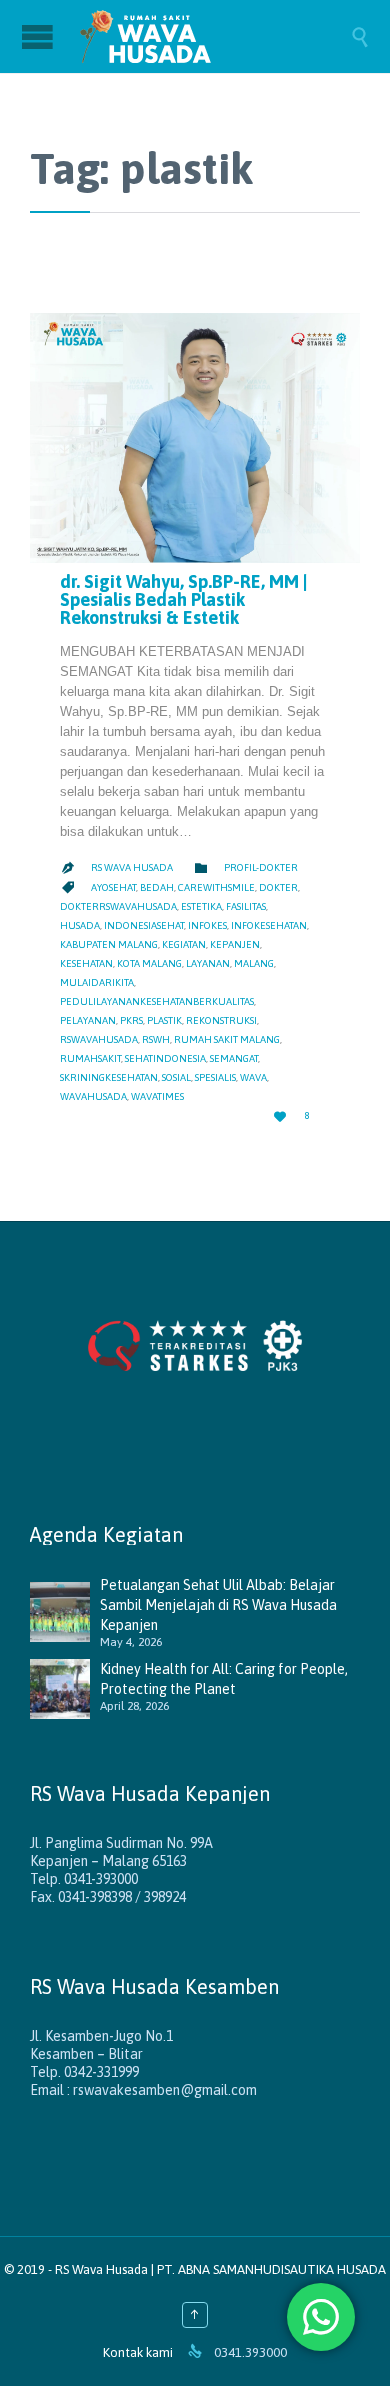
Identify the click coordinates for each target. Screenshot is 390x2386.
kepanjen (235, 944)
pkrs (131, 1020)
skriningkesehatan (109, 1077)
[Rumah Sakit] (215, 36)
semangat (234, 1058)
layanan (208, 963)
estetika (201, 906)
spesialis (215, 1077)
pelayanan (88, 1020)
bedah (157, 887)
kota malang (149, 963)
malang (254, 963)
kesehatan (86, 963)
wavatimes (157, 1096)
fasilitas (246, 906)
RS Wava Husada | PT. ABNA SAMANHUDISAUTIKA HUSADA (220, 2269)
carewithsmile (216, 887)
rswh (156, 1039)
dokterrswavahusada (118, 906)
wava (253, 1077)
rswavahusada (99, 1039)
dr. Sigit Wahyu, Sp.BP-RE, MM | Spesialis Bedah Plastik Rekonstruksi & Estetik (183, 599)
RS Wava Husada (132, 867)
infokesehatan (269, 925)
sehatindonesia (165, 1058)
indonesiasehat (144, 925)
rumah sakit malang (227, 1039)
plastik (164, 1020)
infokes (207, 925)
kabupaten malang (109, 944)
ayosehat (113, 887)
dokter (278, 887)
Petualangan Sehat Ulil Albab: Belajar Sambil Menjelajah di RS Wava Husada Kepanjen (218, 1605)
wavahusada (93, 1096)
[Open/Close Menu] (40, 36)
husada (80, 925)
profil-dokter (261, 867)
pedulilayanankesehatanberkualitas (157, 1001)
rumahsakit (90, 1058)
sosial (176, 1077)
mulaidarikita (97, 982)
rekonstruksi (221, 1020)
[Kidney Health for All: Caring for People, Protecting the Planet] (65, 1689)
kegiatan (184, 944)
